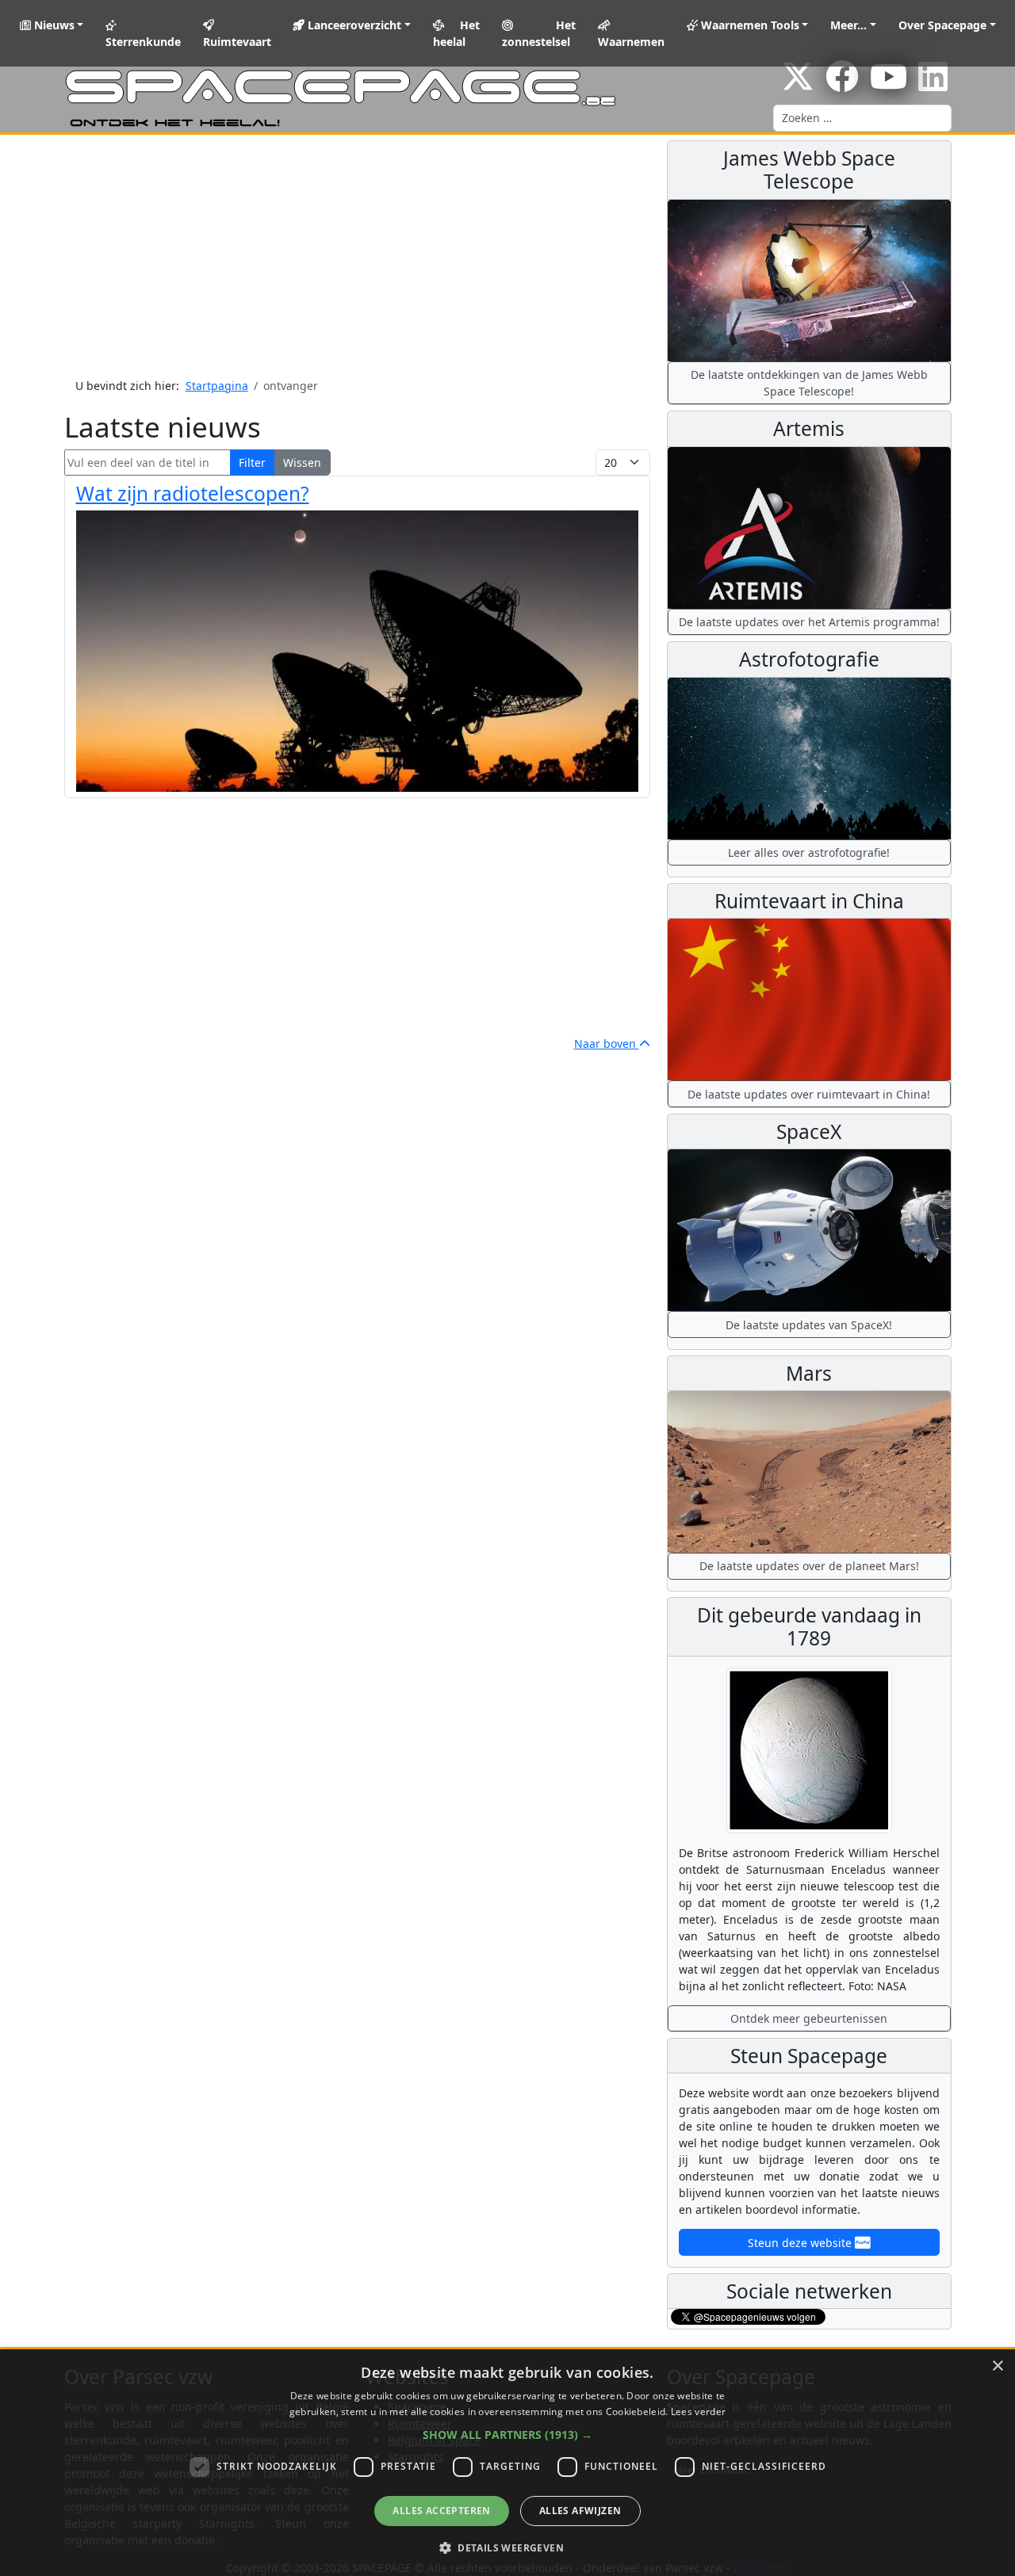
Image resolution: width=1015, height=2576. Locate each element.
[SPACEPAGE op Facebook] (842, 84)
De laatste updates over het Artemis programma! (809, 622)
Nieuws (53, 25)
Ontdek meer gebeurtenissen (809, 2018)
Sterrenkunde (143, 42)
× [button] (997, 2366)
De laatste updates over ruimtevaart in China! (809, 1094)
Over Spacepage (942, 25)
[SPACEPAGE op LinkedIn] (933, 84)
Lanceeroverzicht (353, 25)
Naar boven (607, 1043)
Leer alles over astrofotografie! (809, 852)
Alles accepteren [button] (441, 2511)
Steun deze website (801, 2243)
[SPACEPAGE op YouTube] (889, 84)
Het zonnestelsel (538, 33)
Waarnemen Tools (749, 25)
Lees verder (698, 2412)
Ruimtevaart (237, 42)
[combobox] (862, 118)
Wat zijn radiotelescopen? (193, 493)
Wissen (302, 462)
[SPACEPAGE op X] (798, 84)
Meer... (848, 25)
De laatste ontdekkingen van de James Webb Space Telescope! (809, 383)
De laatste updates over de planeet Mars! (809, 1566)
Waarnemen (631, 42)
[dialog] (507, 2463)
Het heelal (457, 33)
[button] (507, 2435)
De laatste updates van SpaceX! (809, 1325)
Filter (252, 462)
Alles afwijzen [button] (580, 2511)
